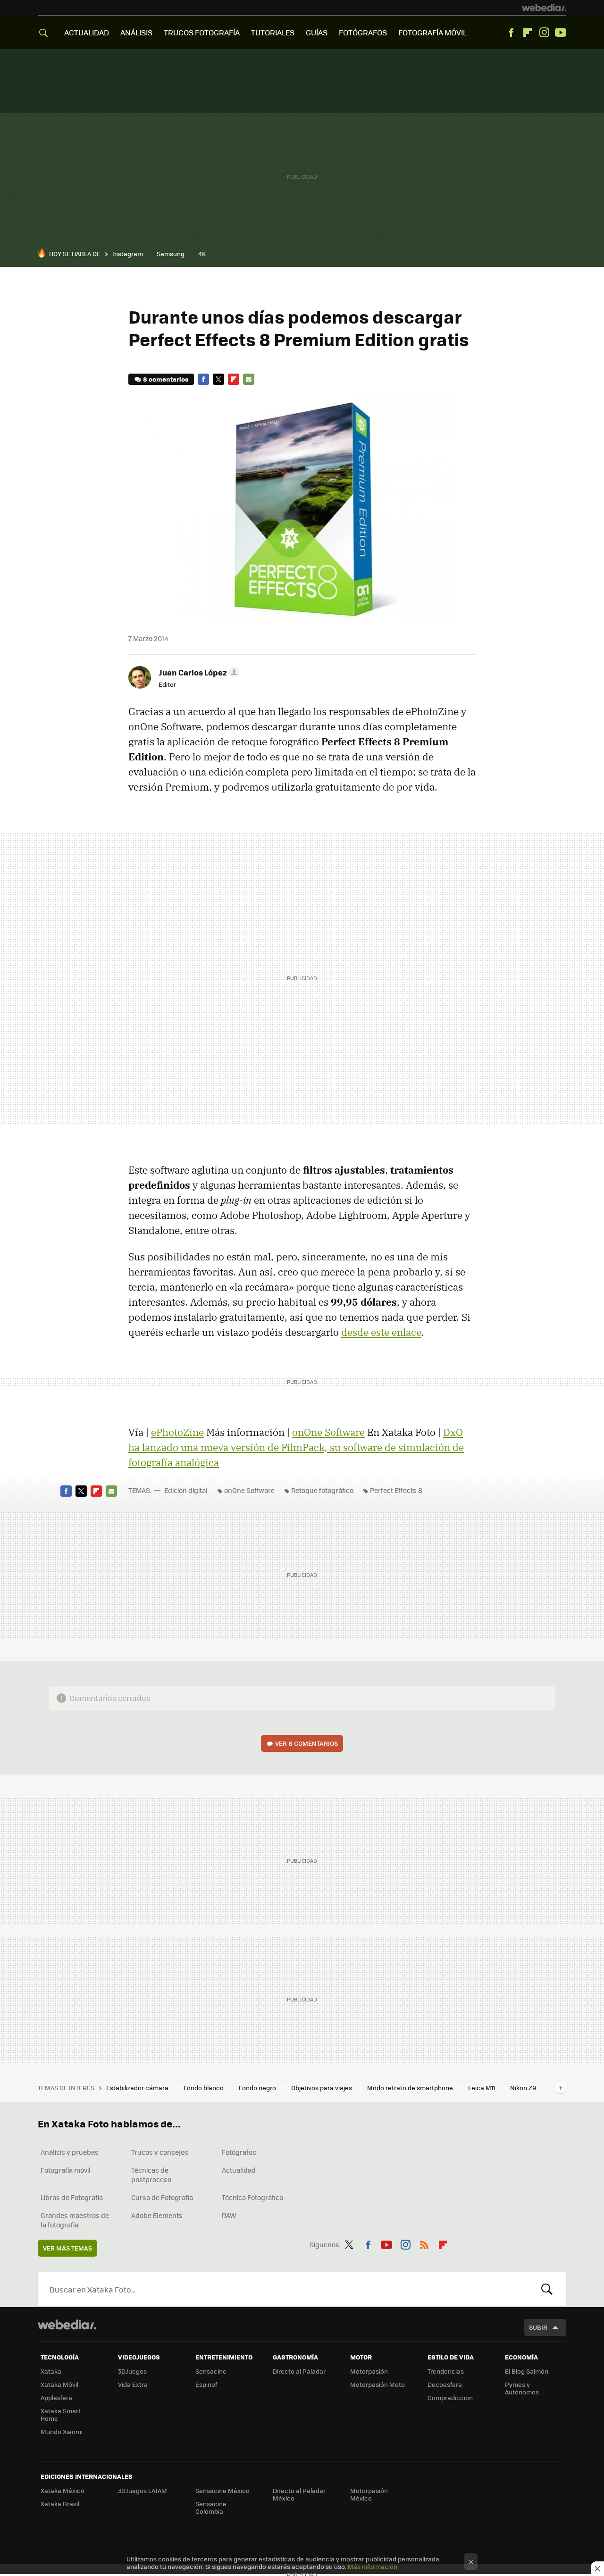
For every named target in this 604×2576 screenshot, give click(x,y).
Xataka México (63, 2490)
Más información (373, 2566)
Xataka (51, 2371)
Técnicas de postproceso (151, 2175)
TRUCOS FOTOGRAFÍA (202, 32)
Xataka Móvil (59, 2384)
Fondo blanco (204, 2088)
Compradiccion (450, 2397)
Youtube (561, 33)
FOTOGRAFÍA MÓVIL (432, 32)
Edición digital (186, 1490)
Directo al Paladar (299, 2371)
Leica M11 (482, 2088)
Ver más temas (67, 2248)
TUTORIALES (273, 32)
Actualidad (239, 2170)
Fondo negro (258, 2088)
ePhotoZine (177, 1432)
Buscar (547, 2289)
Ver (306, 1743)
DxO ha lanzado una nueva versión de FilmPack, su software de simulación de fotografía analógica (296, 1447)
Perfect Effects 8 (396, 1490)
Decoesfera (445, 2384)
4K (202, 254)
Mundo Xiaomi (62, 2431)
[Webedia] (544, 8)
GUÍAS (317, 32)
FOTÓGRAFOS (363, 32)
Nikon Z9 (524, 2088)
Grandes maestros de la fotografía (75, 2220)
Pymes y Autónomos (522, 2388)
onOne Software (328, 1432)
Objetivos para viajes (322, 2088)
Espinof (206, 2384)
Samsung (171, 254)
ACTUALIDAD (87, 32)
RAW (229, 2215)
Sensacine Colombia (211, 2507)
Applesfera (56, 2397)
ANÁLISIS (136, 32)
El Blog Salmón (527, 2371)
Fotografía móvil (66, 2170)
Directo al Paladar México (299, 2494)
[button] (197, 672)
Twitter (218, 379)
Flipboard (528, 33)
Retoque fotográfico (322, 1490)
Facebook (511, 33)
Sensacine (211, 2371)
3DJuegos (132, 2371)
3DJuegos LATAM (143, 2490)
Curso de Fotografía (162, 2197)
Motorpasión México (369, 2494)
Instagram (544, 33)
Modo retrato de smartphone (411, 2088)
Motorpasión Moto (377, 2384)
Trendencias (446, 2371)
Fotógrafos (239, 2152)
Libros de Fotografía (72, 2197)
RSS (424, 2243)
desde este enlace (381, 1332)
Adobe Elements (157, 2215)
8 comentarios (166, 379)
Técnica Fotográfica (252, 2197)
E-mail (249, 379)
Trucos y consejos (160, 2152)
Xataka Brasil (60, 2504)
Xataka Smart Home (61, 2414)
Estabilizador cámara (138, 2088)
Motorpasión (369, 2371)
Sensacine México (222, 2490)
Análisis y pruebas (70, 2152)
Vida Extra (133, 2384)
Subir (538, 2327)
